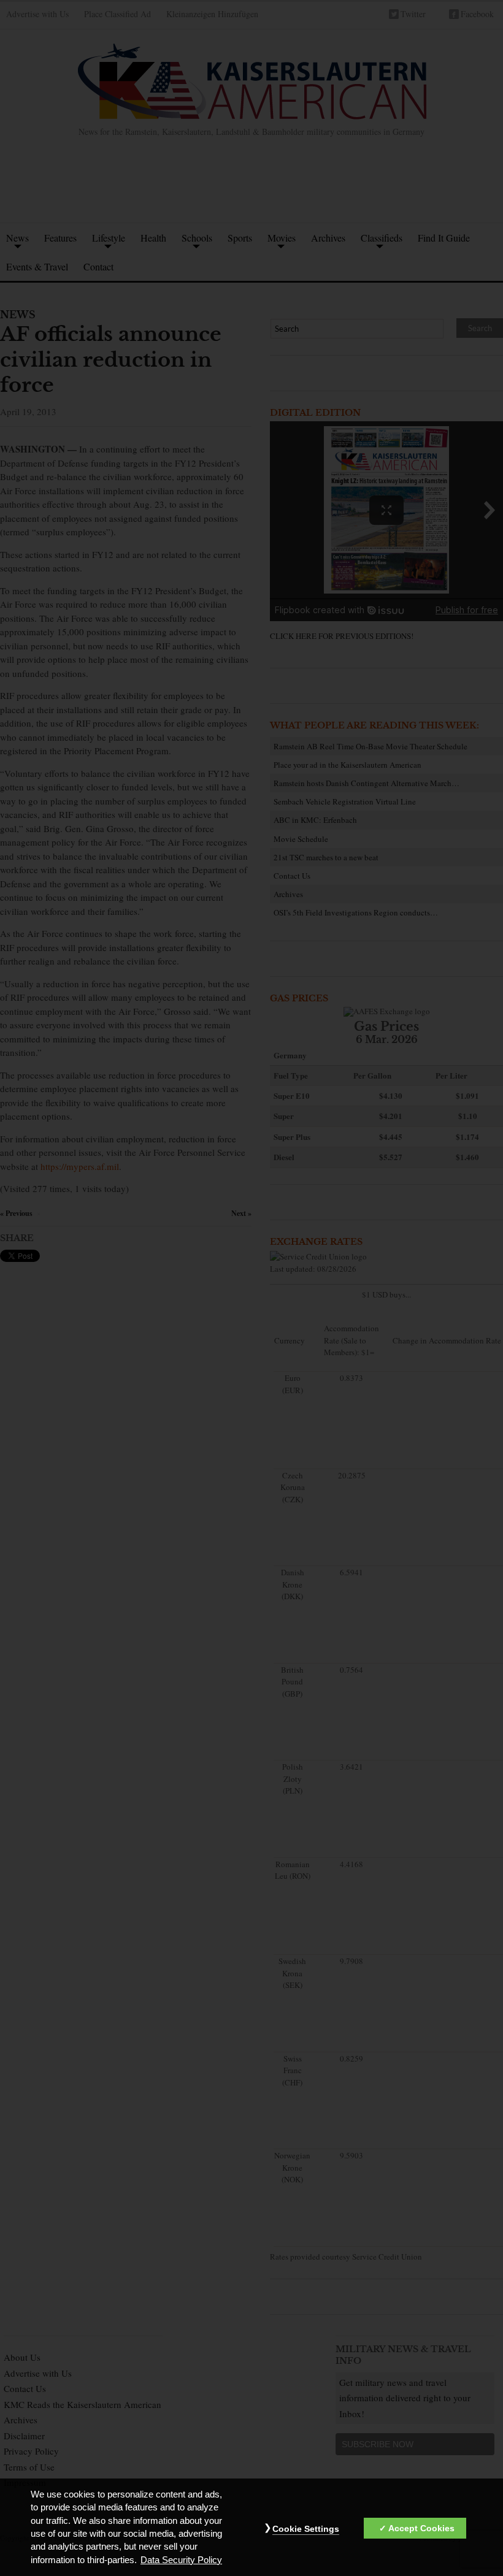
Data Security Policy (181, 2560)
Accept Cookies (421, 2528)
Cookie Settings (306, 2529)
